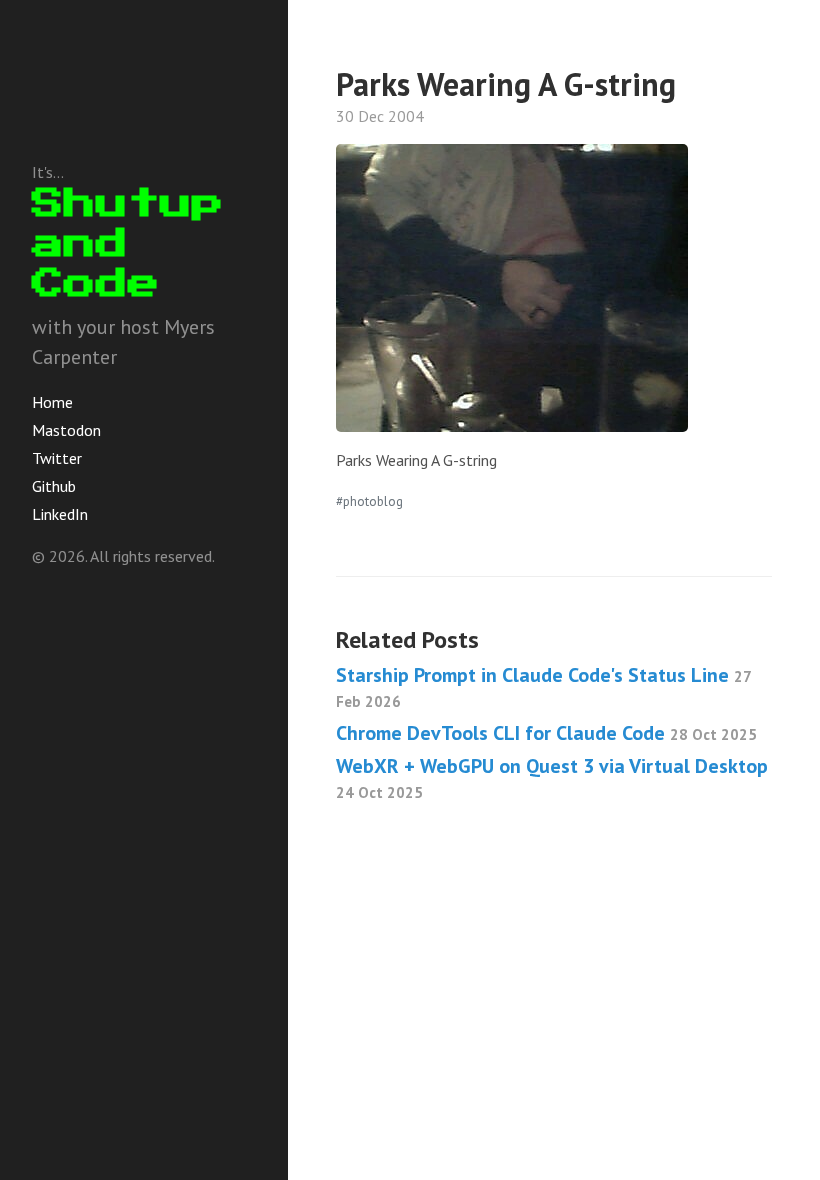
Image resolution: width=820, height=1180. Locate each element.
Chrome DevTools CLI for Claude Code (546, 733)
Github (54, 486)
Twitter (57, 458)
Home (52, 402)
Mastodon (66, 430)
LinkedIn (60, 514)
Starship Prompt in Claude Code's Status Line (543, 686)
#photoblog (369, 501)
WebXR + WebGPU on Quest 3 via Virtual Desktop (552, 777)
